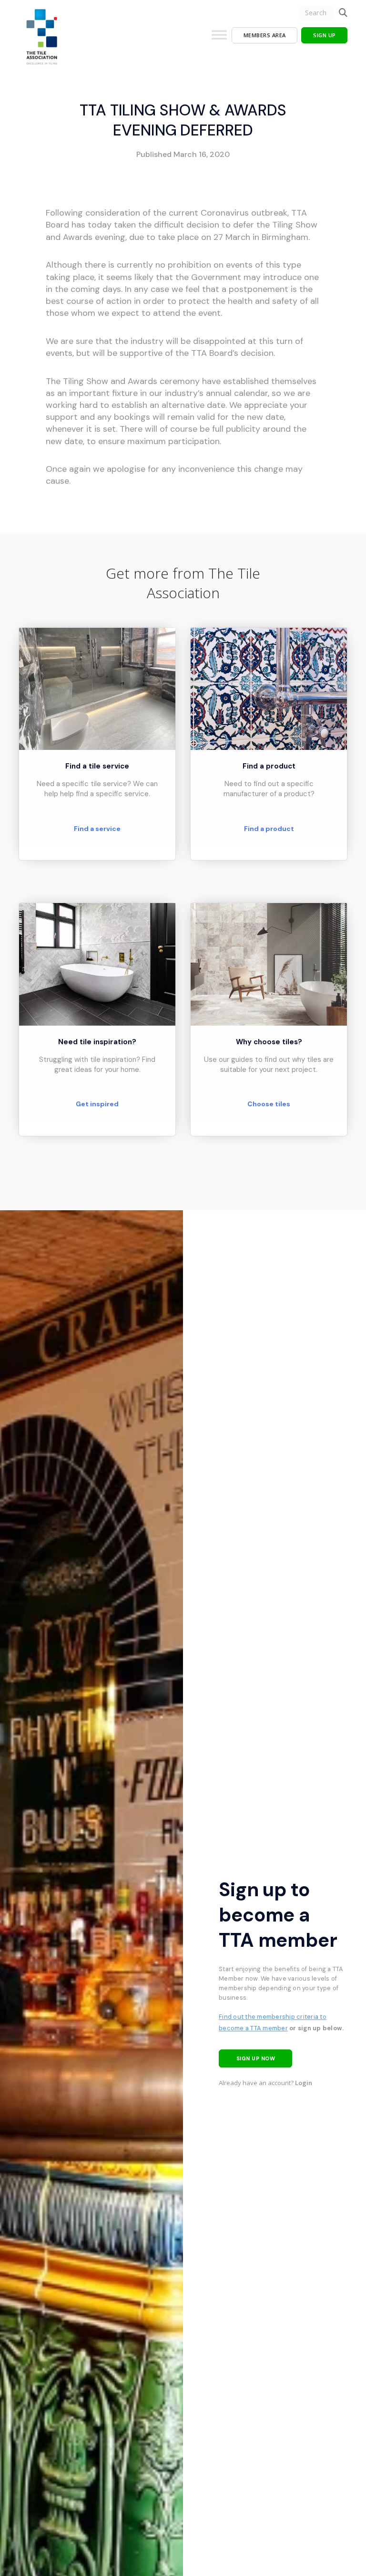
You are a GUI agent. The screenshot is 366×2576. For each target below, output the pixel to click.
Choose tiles (269, 1104)
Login (304, 2083)
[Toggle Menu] (219, 39)
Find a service (97, 829)
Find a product (269, 829)
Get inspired (97, 1104)
